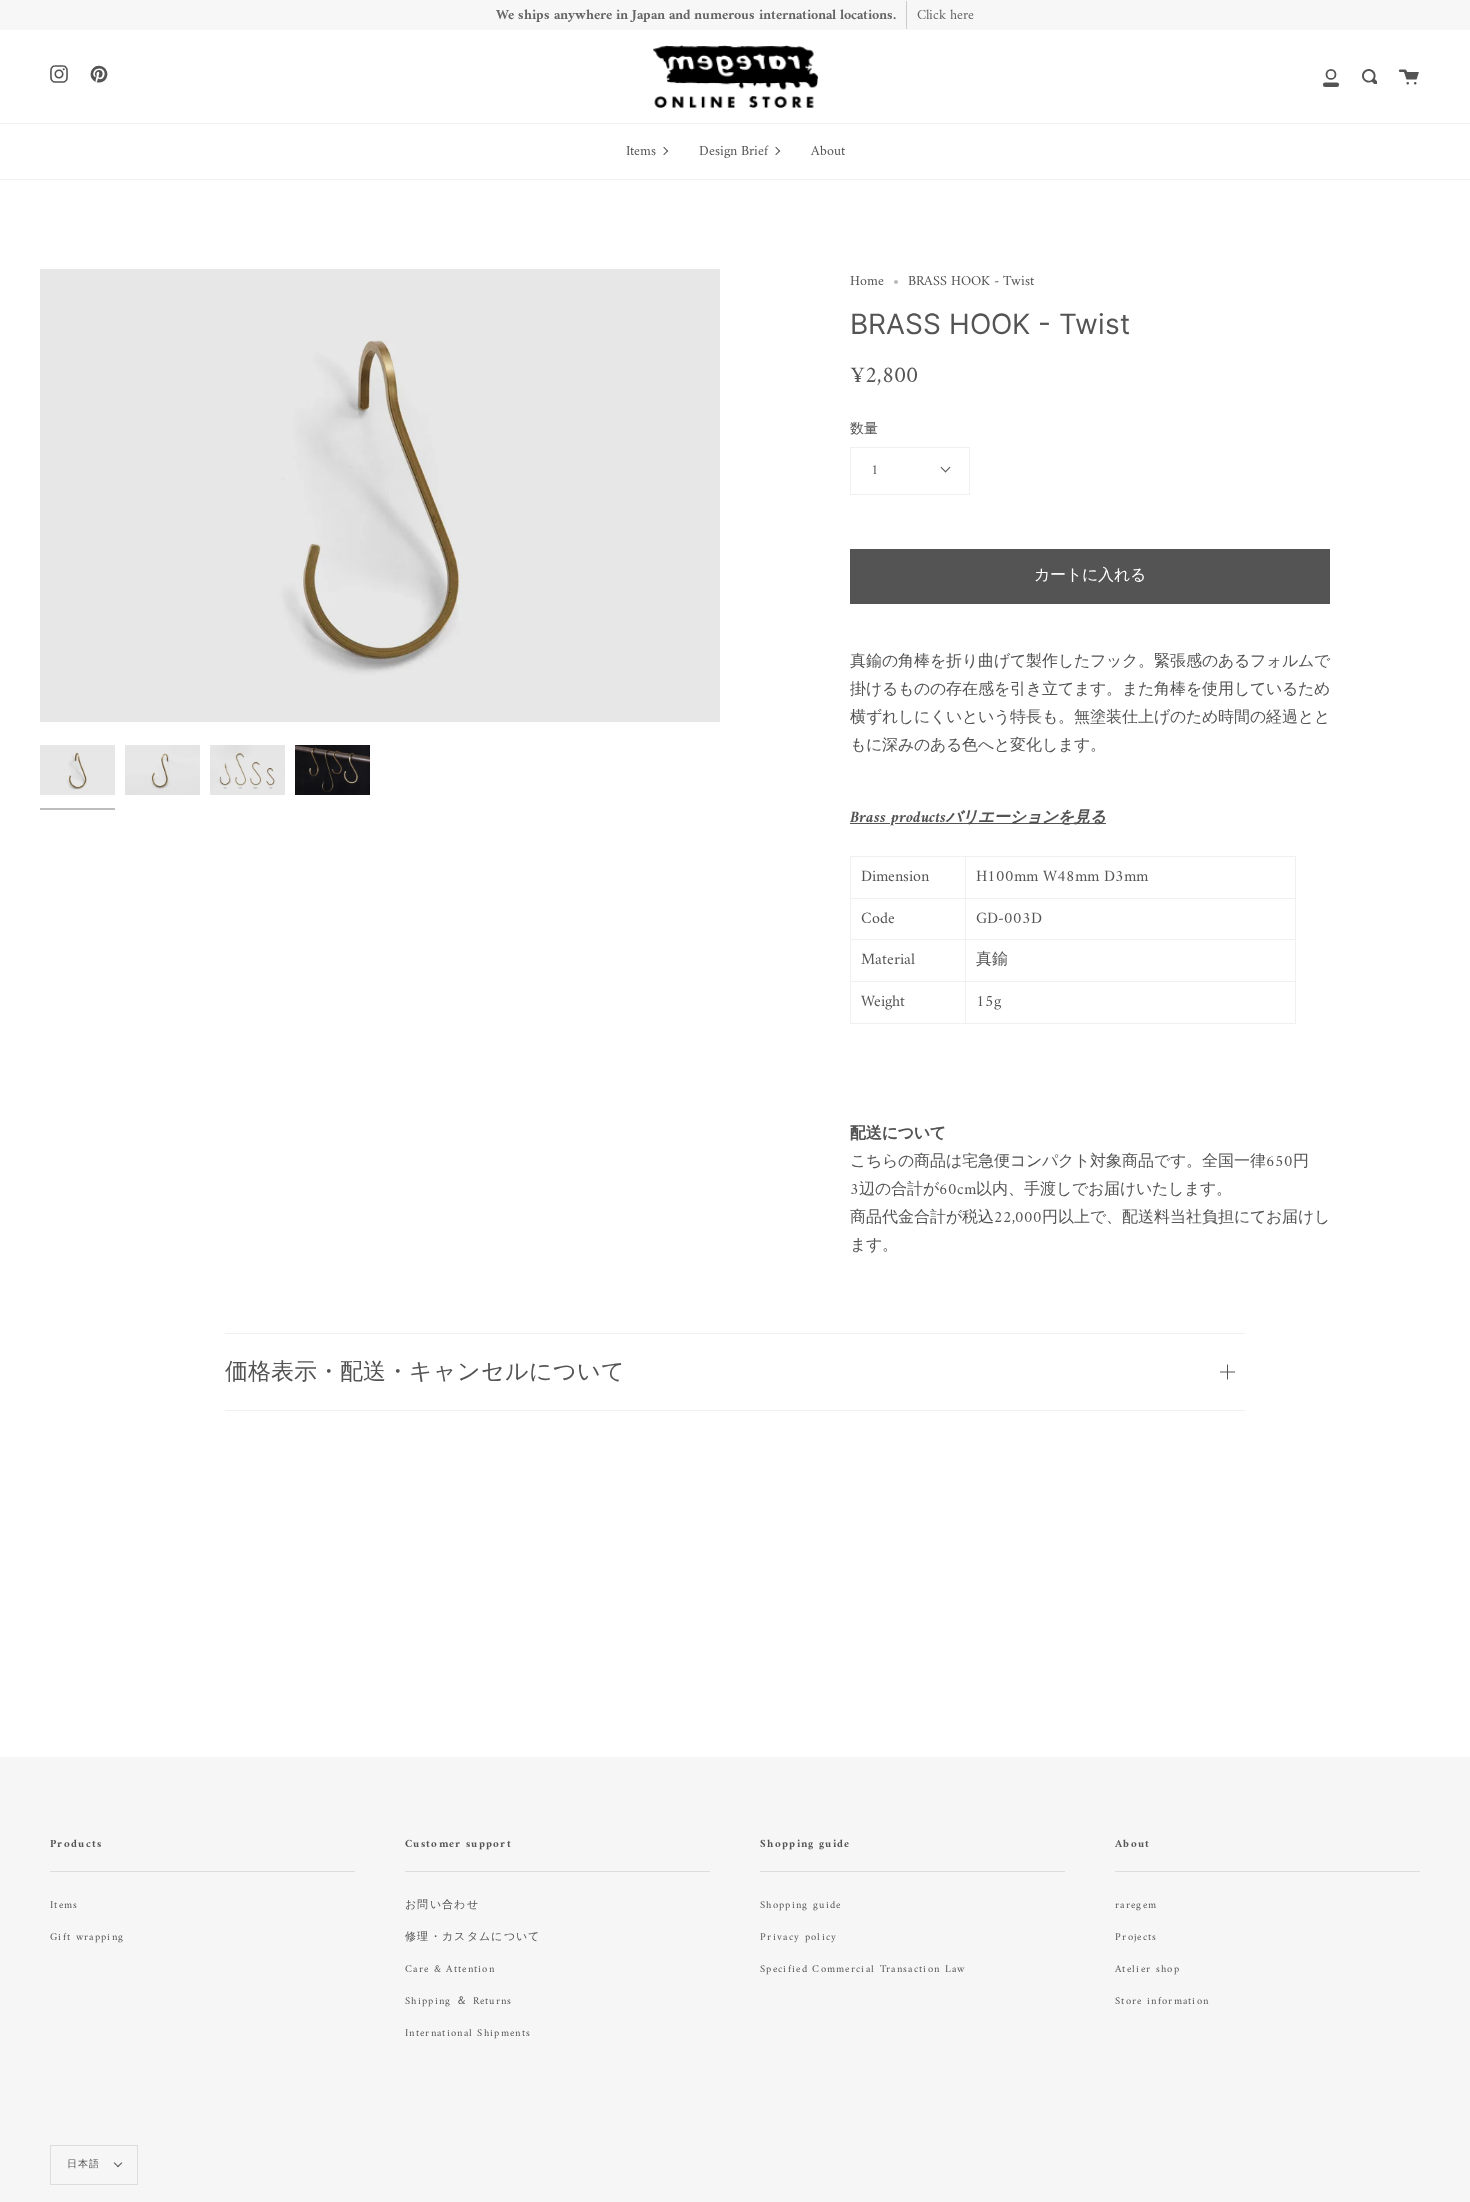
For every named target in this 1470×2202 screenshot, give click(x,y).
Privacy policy (798, 1937)
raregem (1136, 1905)
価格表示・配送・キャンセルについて (425, 1371)
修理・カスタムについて (473, 1937)
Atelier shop (1147, 1969)
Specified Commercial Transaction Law (863, 1969)
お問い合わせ (442, 1905)
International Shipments (468, 2033)
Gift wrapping (87, 1937)
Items (64, 1905)
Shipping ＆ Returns (459, 2001)
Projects (1136, 1937)
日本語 (86, 2164)
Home (867, 281)
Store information (1162, 2001)
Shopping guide (800, 1905)
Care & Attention (450, 1969)
